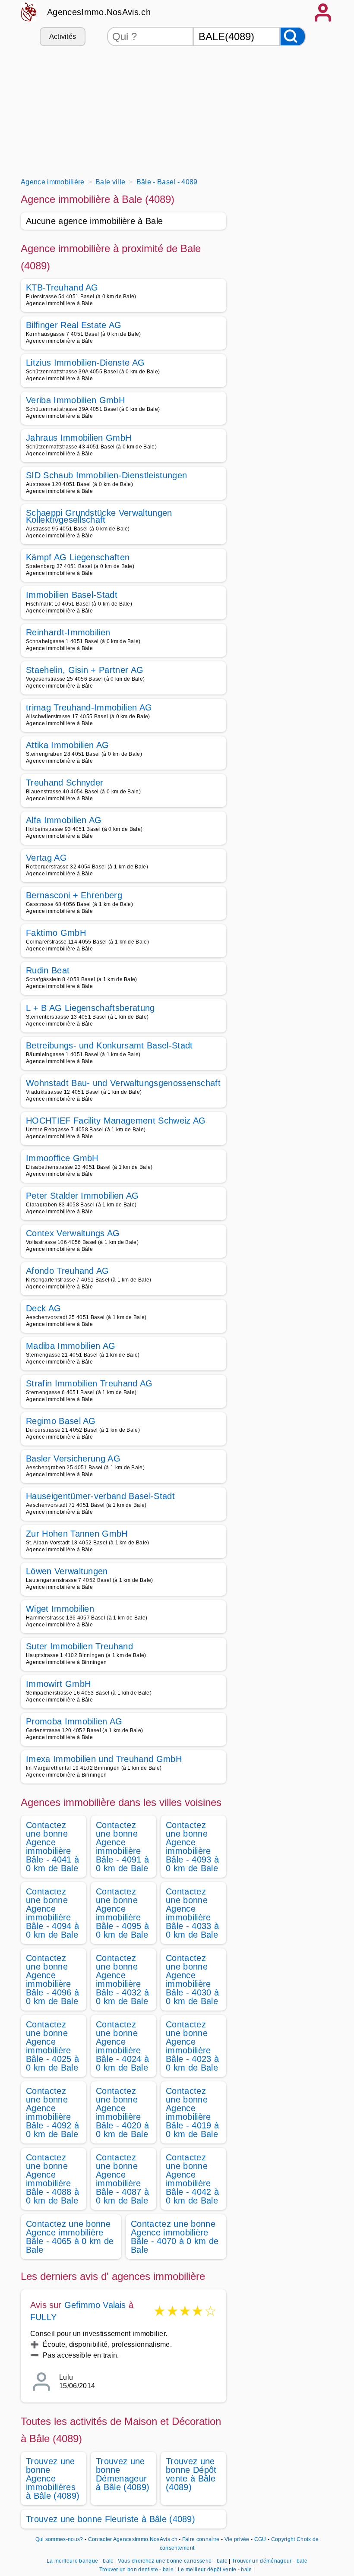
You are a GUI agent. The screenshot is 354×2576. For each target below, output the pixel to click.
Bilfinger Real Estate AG (74, 325)
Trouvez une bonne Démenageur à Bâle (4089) (123, 2474)
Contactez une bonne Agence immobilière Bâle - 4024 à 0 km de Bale (122, 2046)
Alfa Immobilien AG (64, 820)
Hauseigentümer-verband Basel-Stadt (100, 1496)
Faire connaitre (201, 2539)
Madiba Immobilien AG (71, 1346)
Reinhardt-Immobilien (68, 632)
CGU (260, 2539)
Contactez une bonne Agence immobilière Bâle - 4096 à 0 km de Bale (52, 1979)
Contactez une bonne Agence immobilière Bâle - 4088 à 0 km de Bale (52, 2179)
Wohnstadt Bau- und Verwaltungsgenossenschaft (123, 1083)
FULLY (43, 2317)
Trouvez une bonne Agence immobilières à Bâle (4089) (53, 2478)
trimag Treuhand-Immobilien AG (89, 707)
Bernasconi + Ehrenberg (74, 895)
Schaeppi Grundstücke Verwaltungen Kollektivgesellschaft (99, 516)
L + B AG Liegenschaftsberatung (90, 1008)
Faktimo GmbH (56, 933)
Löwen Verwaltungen (67, 1571)
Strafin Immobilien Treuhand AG (89, 1383)
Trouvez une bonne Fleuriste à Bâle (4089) (111, 2519)
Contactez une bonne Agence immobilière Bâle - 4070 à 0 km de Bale (175, 2237)
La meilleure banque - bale (80, 2561)
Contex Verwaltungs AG (73, 1233)
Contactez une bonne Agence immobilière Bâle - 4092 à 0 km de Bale (52, 2112)
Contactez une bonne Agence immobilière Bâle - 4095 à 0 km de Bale (122, 1913)
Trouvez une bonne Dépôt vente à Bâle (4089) (191, 2474)
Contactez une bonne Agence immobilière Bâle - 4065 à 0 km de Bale (70, 2237)
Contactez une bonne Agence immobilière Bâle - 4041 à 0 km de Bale (52, 1847)
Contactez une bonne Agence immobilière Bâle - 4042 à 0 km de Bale (192, 2179)
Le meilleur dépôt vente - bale (215, 2570)
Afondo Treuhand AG (68, 1271)
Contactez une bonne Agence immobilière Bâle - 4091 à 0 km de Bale (122, 1847)
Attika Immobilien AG (67, 745)
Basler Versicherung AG (73, 1458)
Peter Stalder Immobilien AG (82, 1196)
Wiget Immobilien (60, 1609)
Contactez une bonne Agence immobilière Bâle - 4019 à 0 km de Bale (192, 2112)
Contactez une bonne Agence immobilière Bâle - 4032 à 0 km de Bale (122, 1979)
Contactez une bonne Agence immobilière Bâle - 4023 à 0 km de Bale (192, 2046)
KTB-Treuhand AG (62, 287)
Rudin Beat (48, 970)
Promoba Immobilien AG (74, 1721)
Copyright (283, 2539)
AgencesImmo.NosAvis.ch (99, 12)
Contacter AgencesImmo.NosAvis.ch (133, 2539)
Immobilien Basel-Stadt (72, 595)
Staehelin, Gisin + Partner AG (85, 670)
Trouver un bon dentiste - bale (137, 2570)
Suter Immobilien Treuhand (79, 1646)
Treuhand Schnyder (65, 783)
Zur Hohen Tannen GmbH (77, 1534)
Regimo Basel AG (61, 1421)
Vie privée (237, 2539)
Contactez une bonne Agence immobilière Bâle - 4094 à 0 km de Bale (52, 1913)
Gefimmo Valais (95, 2305)
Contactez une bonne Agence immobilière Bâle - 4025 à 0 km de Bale (52, 2046)
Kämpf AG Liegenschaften (78, 557)
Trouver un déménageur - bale (270, 2561)
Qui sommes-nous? (59, 2539)
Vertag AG (46, 858)
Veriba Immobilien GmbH (75, 400)
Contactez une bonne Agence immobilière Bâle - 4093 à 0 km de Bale (192, 1847)
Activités (63, 36)
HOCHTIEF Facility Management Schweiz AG (116, 1121)
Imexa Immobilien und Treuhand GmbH (104, 1759)
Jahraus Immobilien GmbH (79, 438)
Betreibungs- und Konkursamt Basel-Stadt (109, 1045)
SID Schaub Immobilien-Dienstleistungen (106, 475)
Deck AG (43, 1308)
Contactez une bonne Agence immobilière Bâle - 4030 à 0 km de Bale (192, 1979)
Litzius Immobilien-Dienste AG (85, 363)
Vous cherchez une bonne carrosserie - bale (172, 2561)
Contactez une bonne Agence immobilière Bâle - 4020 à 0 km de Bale (122, 2112)
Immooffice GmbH (62, 1158)
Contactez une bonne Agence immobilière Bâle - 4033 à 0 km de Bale (192, 1913)
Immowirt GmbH (58, 1684)
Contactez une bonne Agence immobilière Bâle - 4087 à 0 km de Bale (122, 2179)
